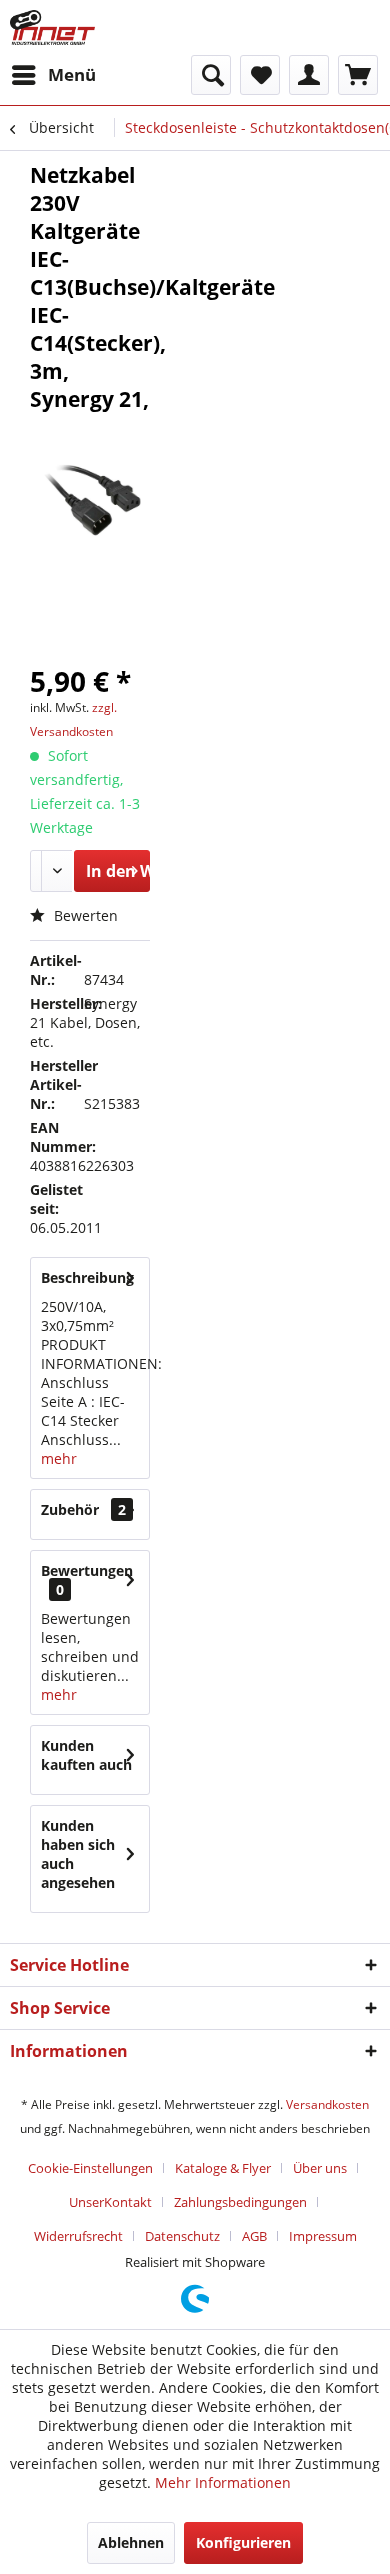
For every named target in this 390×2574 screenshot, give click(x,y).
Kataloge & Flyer (223, 2168)
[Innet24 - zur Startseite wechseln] (52, 27)
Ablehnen (131, 2542)
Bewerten (84, 915)
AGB (254, 2236)
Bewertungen (87, 1570)
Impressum (323, 2236)
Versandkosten (327, 2104)
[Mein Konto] (309, 75)
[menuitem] (53, 75)
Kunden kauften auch (86, 1755)
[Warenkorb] (358, 75)
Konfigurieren (243, 2542)
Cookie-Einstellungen (90, 2168)
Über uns (320, 2168)
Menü (72, 74)
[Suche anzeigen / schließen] (211, 75)
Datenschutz (182, 2236)
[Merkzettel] (260, 75)
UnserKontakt (110, 2202)
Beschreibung (87, 1277)
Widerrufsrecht (78, 2236)
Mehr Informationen (223, 2482)
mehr (59, 1458)
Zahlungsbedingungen (240, 2202)
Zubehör (83, 1509)
